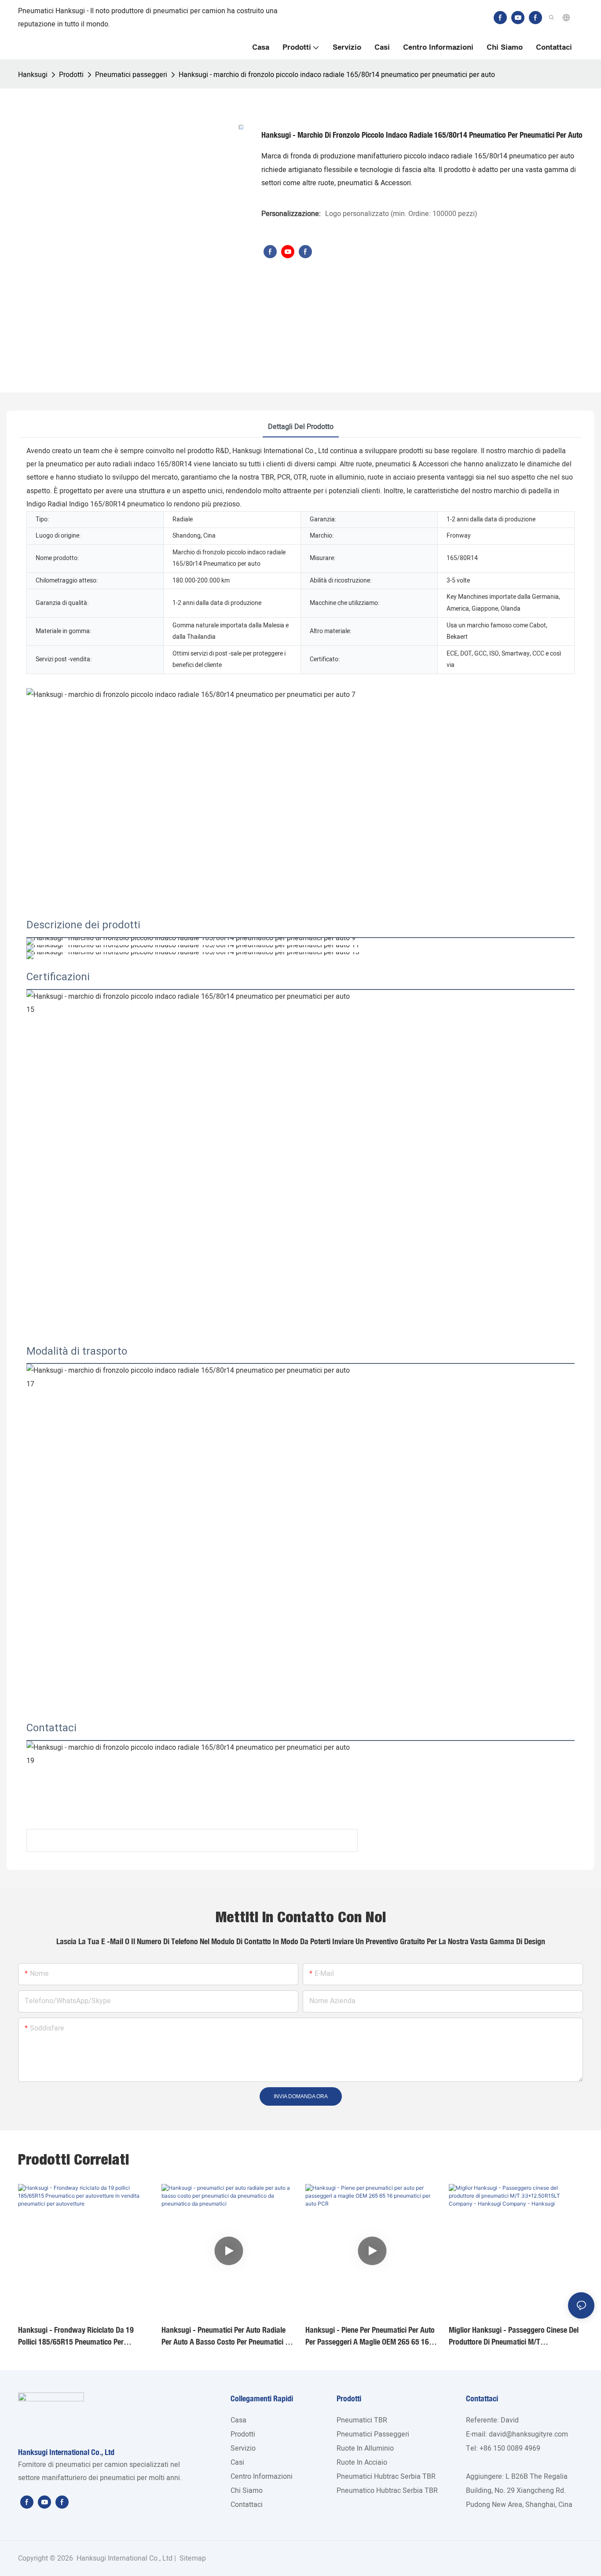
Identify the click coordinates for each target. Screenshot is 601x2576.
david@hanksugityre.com (528, 2434)
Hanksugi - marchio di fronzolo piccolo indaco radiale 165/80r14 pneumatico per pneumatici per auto (337, 75)
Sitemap (192, 2558)
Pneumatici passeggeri (131, 75)
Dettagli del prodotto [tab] (301, 427)
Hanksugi (33, 75)
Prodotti (71, 75)
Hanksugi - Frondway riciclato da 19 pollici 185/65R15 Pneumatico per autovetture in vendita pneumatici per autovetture (77, 2336)
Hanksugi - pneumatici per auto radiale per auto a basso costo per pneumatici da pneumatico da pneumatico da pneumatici (228, 2336)
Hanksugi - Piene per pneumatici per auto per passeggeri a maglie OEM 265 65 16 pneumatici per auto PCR (370, 2336)
